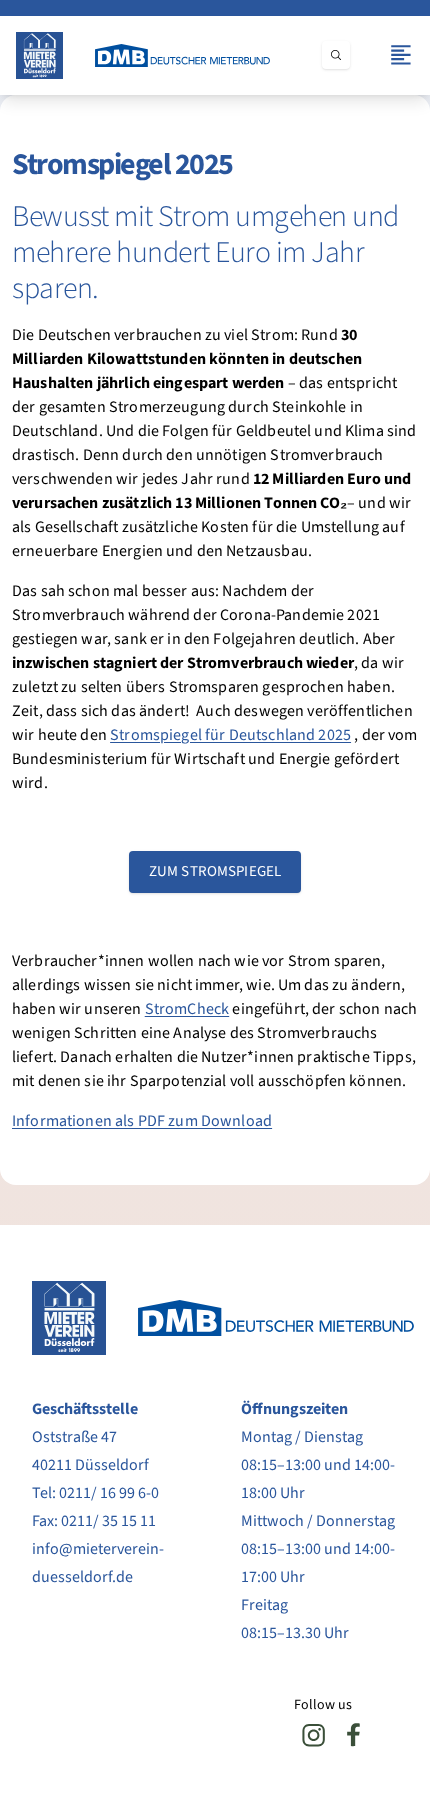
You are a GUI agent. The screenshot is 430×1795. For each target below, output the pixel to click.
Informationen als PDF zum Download (142, 1121)
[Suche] (336, 55)
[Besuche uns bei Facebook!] (354, 1735)
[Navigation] (401, 55)
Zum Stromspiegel (215, 871)
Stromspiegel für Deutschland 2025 (230, 735)
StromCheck (187, 1009)
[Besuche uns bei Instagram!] (314, 1735)
